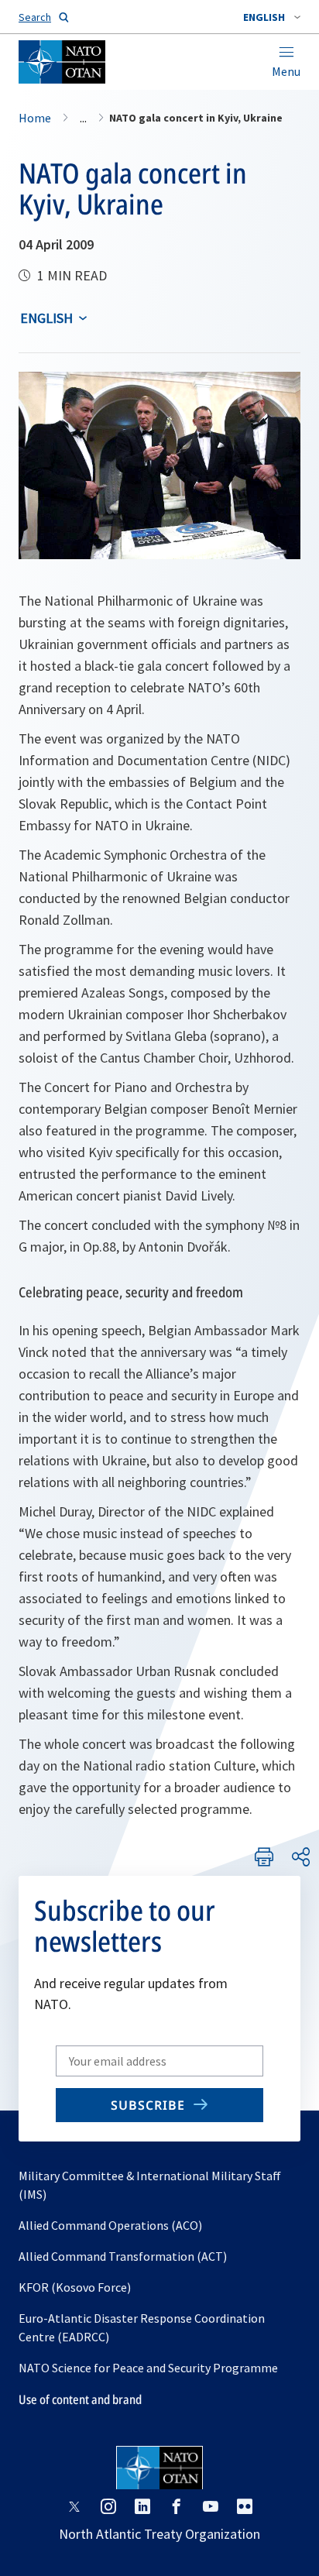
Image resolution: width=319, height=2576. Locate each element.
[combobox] (272, 17)
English (46, 318)
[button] (272, 17)
